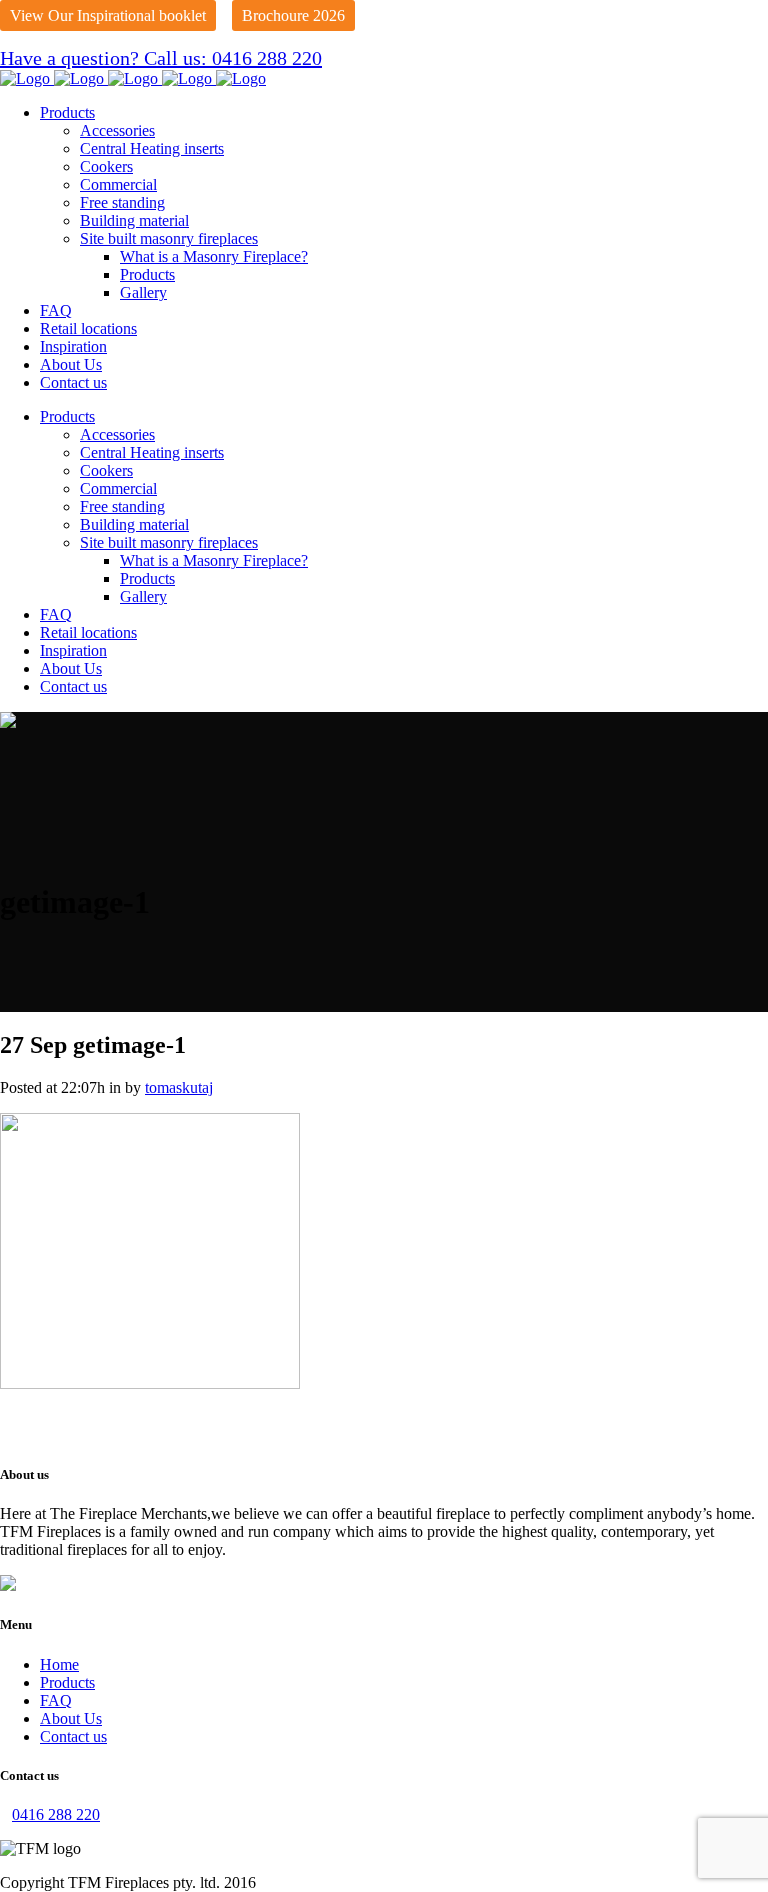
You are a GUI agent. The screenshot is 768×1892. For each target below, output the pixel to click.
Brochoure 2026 (293, 15)
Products (67, 1682)
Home (59, 1664)
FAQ (56, 1700)
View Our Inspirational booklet (108, 15)
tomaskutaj (179, 1087)
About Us (71, 1718)
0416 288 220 (56, 1814)
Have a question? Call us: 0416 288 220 (161, 58)
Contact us (73, 1736)
